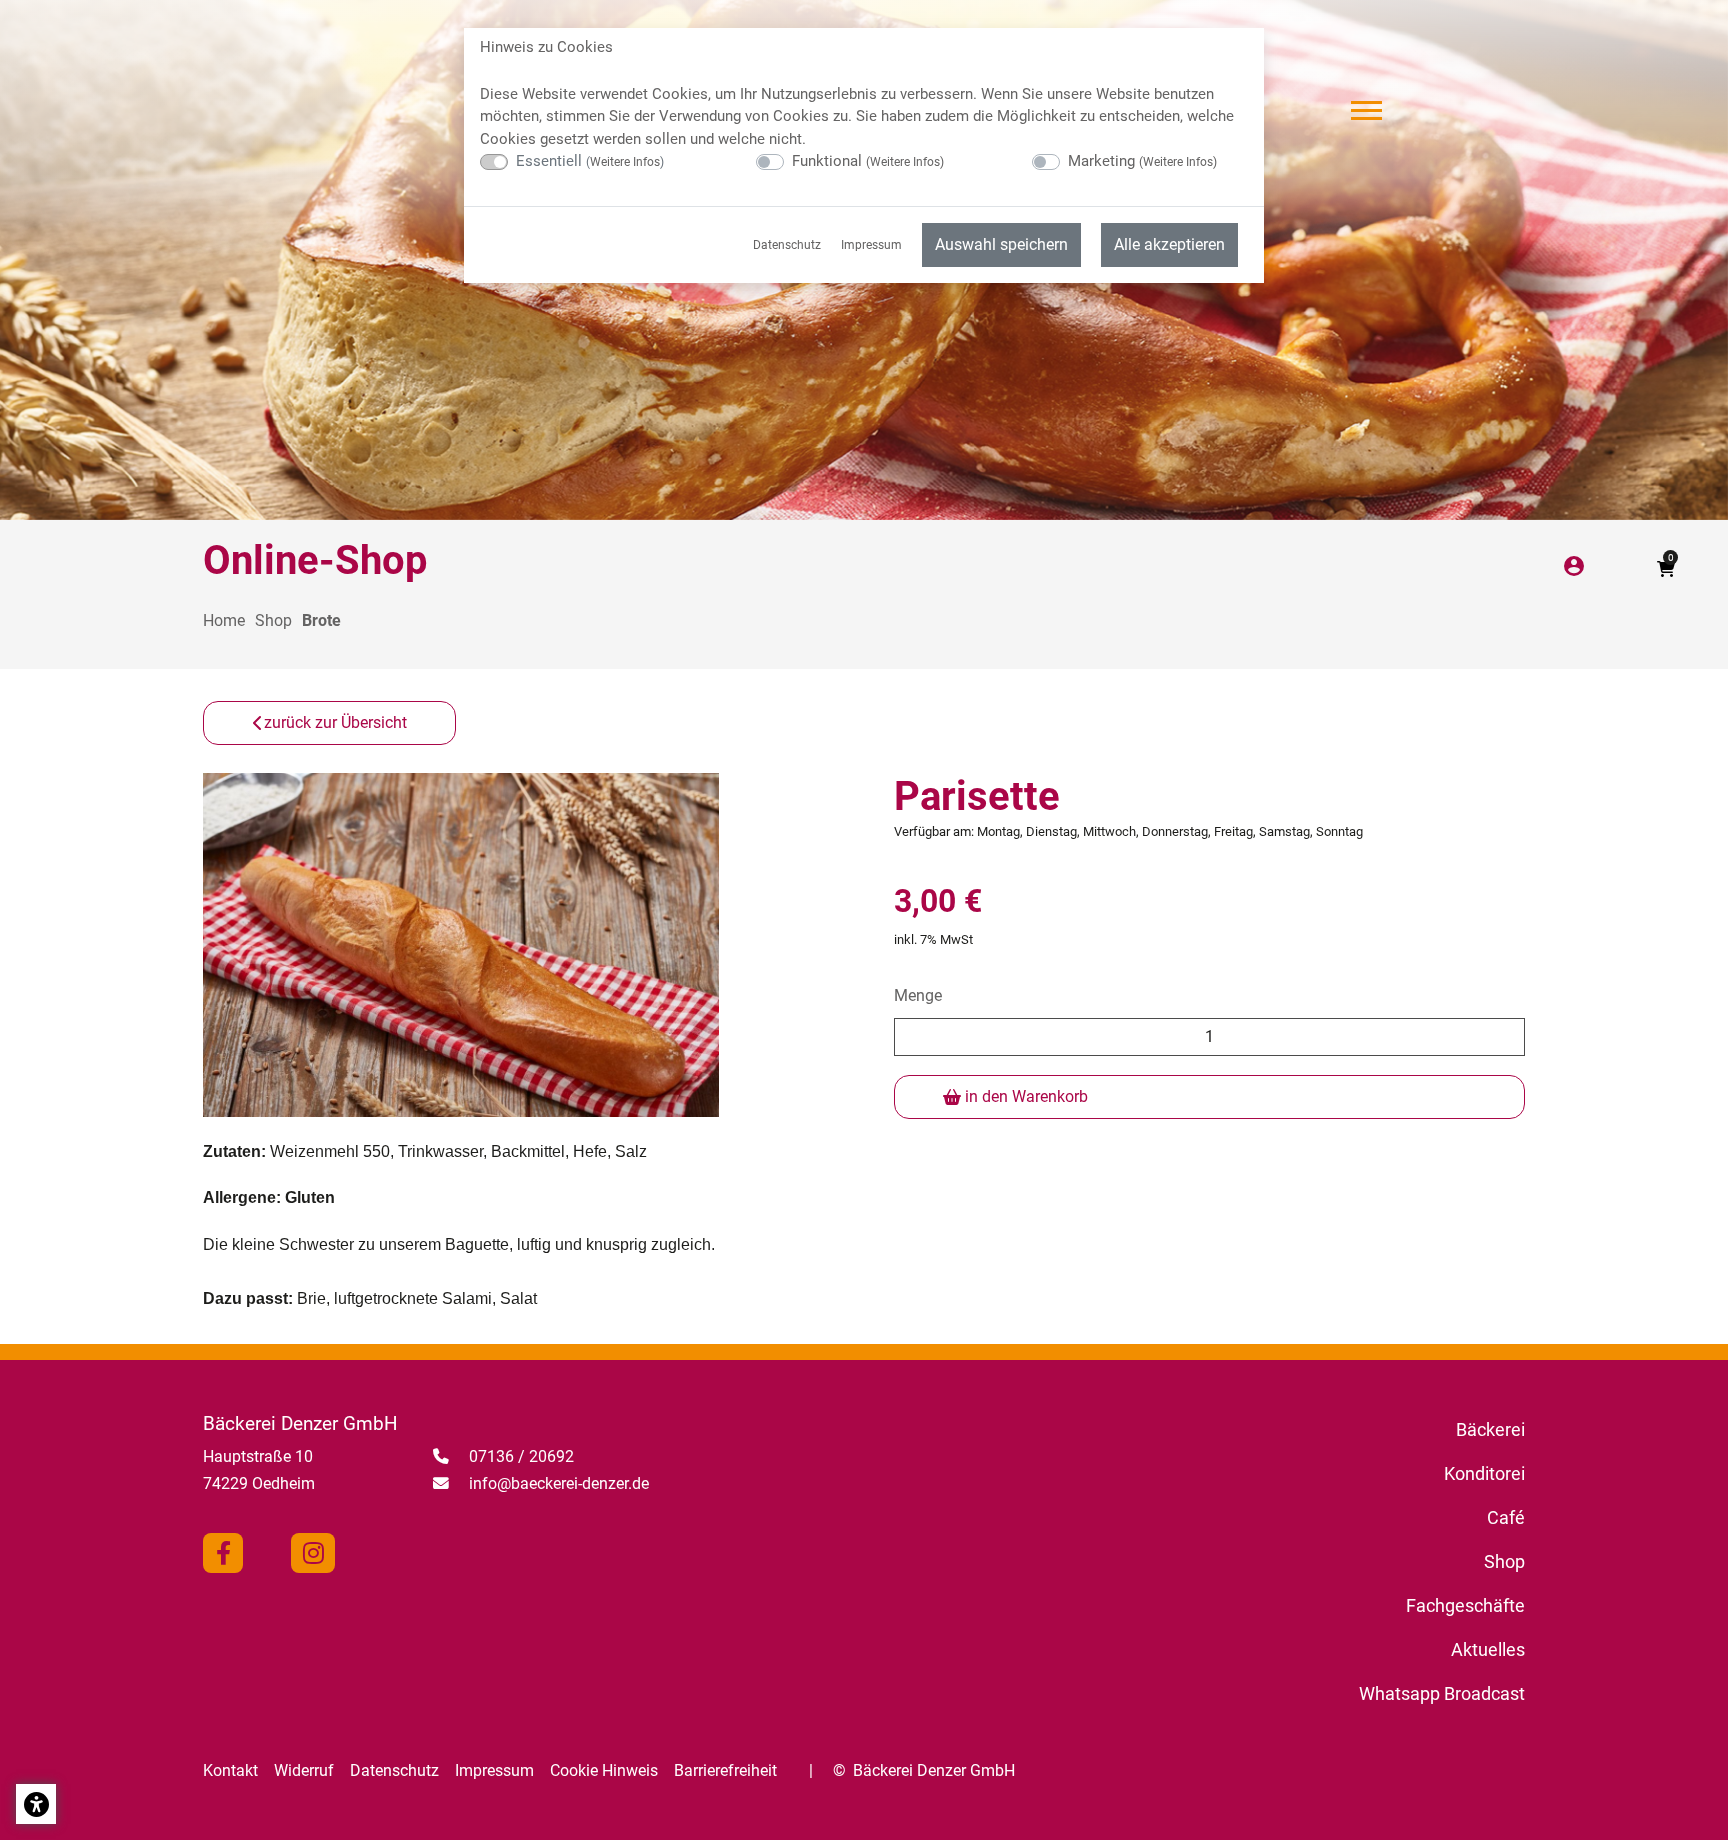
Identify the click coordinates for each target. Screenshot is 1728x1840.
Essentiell (590, 161)
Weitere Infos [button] (625, 162)
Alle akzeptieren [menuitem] (1169, 244)
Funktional (868, 161)
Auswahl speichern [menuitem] (1001, 244)
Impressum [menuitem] (871, 245)
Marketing (1142, 161)
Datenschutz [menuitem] (787, 245)
